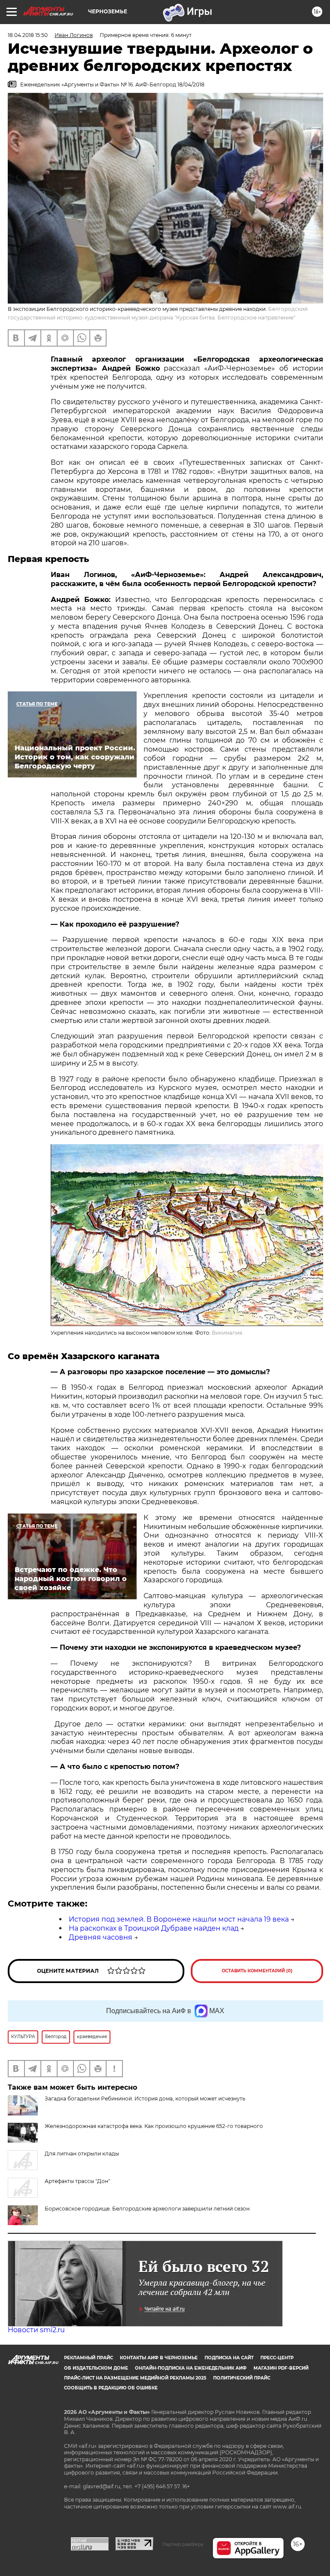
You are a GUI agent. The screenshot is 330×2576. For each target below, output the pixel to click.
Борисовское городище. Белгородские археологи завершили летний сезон (147, 2209)
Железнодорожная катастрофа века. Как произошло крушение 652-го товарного (154, 2126)
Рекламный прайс (89, 2358)
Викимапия (227, 1333)
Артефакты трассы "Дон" (77, 2181)
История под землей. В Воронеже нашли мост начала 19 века (179, 1919)
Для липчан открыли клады (82, 2154)
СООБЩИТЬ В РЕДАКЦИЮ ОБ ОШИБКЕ (111, 2388)
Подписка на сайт (229, 2358)
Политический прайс (242, 2378)
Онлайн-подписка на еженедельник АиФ (191, 2368)
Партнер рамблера (183, 2544)
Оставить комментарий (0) (257, 1971)
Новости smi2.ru (36, 2330)
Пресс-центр (277, 2358)
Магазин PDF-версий (281, 2368)
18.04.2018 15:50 (28, 35)
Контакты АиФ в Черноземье (159, 2358)
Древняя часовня (101, 1937)
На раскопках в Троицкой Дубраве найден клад (154, 1928)
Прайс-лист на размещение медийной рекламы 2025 (135, 2378)
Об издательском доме (96, 2368)
